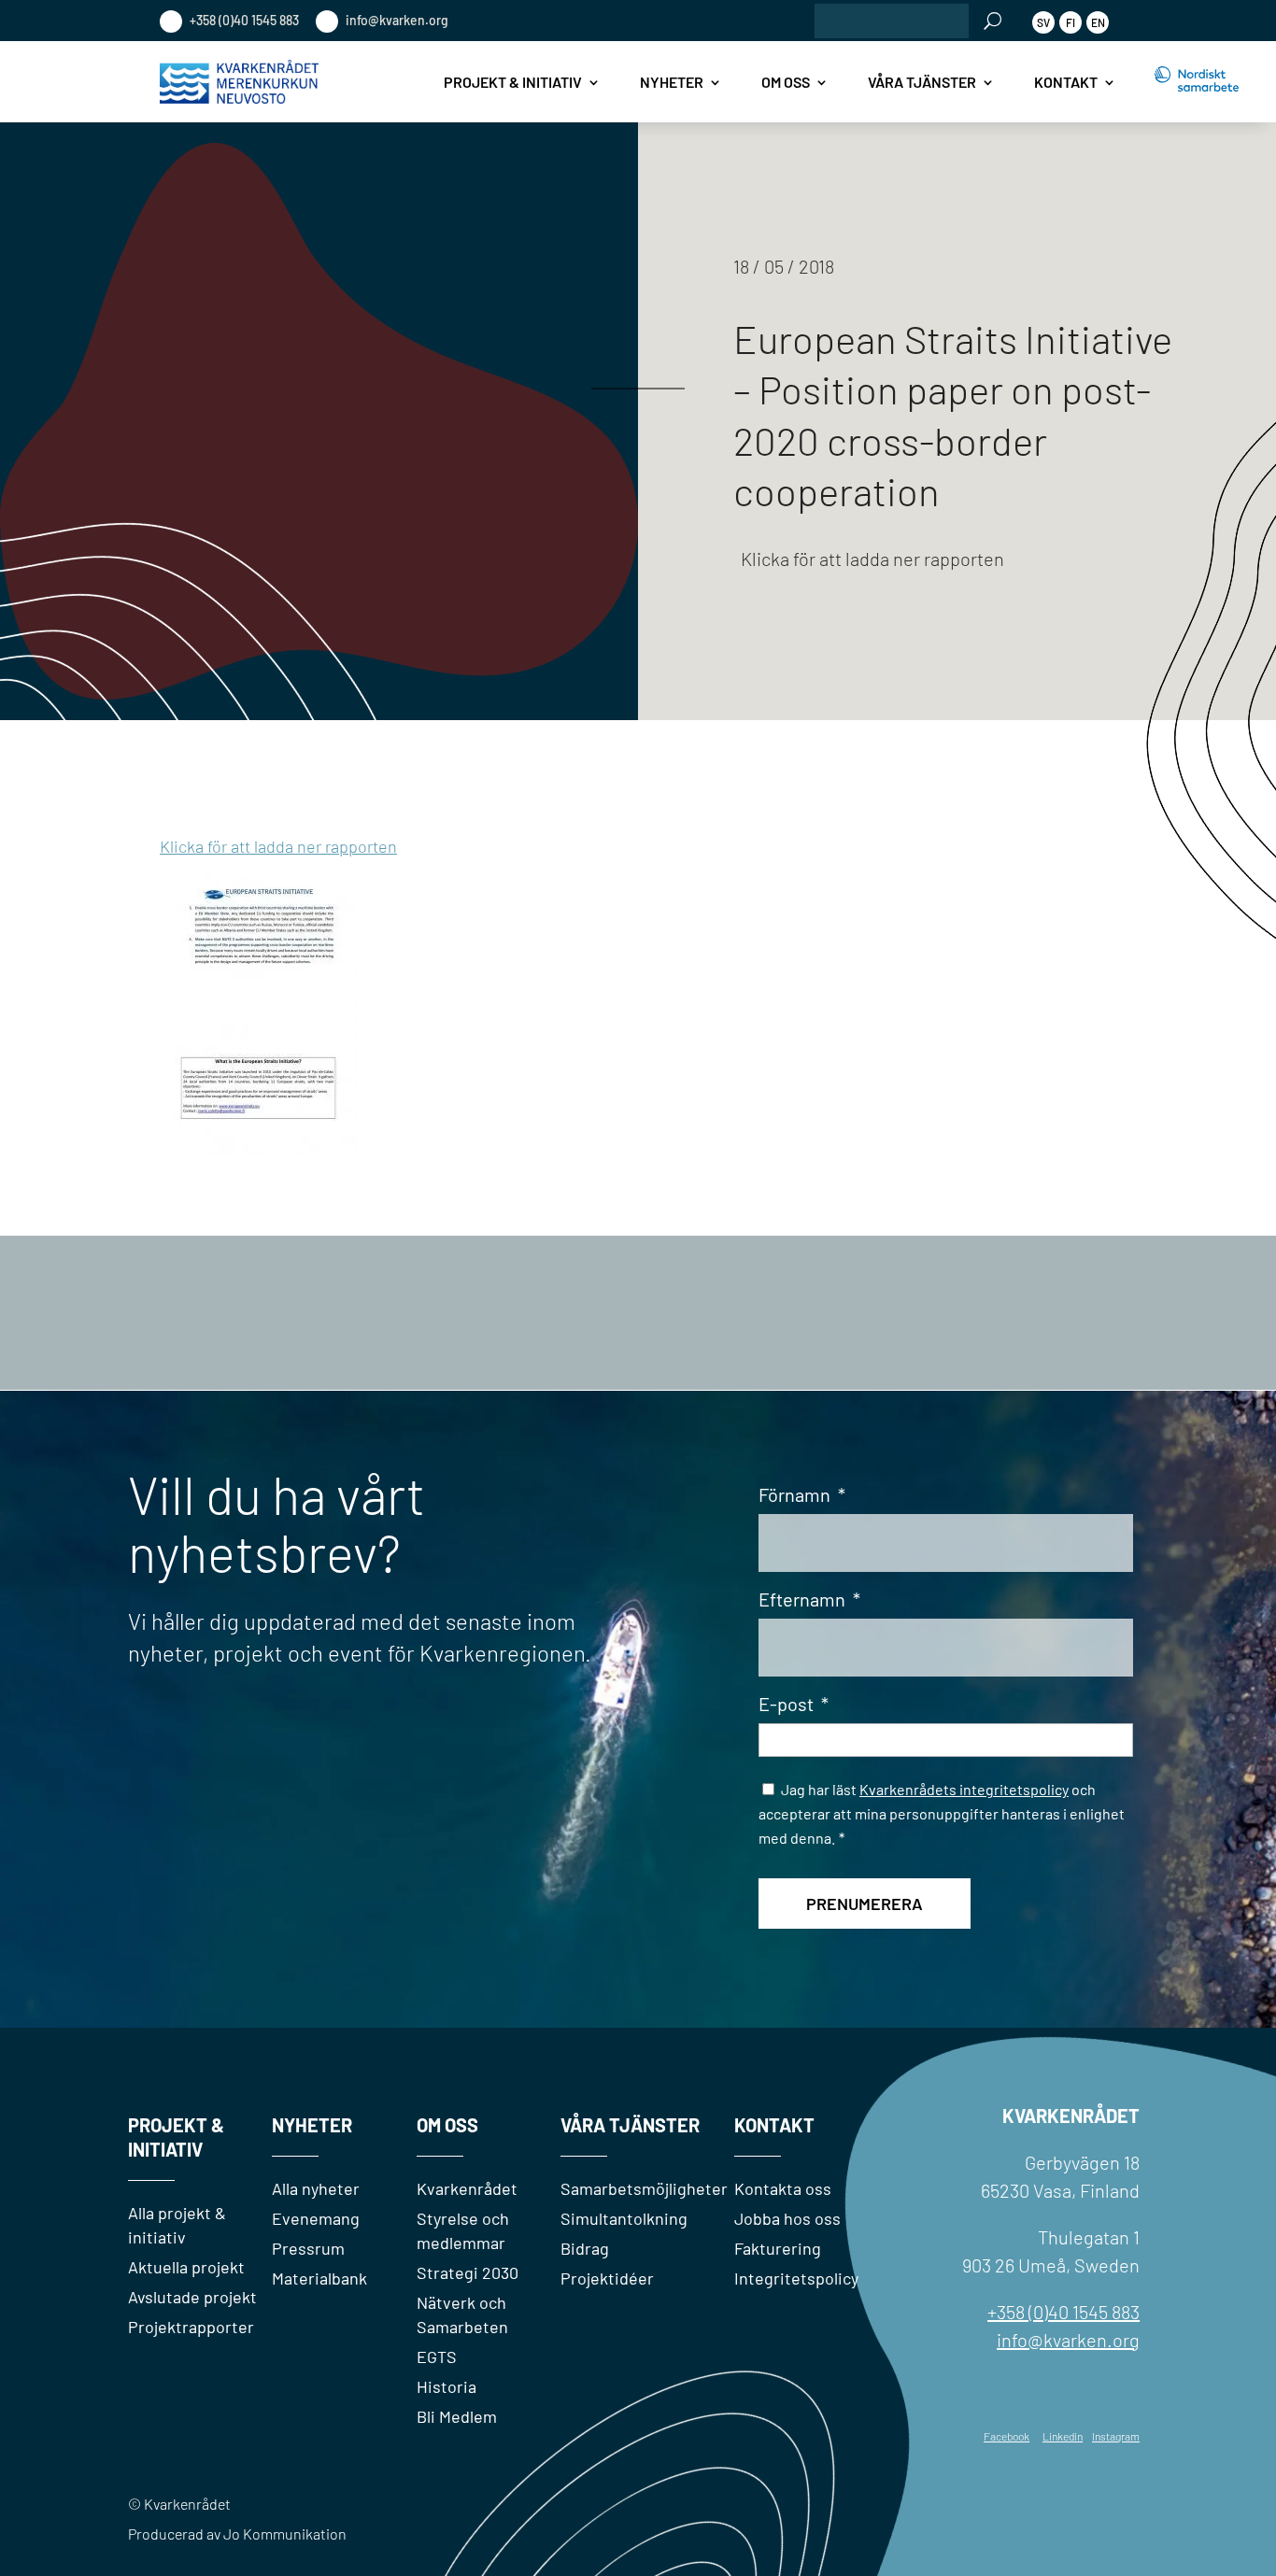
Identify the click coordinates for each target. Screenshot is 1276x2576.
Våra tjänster (922, 82)
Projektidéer (607, 2278)
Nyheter (672, 82)
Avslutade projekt (192, 2297)
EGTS (437, 2357)
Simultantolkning (624, 2218)
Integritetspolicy (796, 2278)
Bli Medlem (457, 2416)
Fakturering (778, 2248)
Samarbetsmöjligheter (644, 2188)
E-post (794, 1704)
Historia (447, 2386)
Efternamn (809, 1599)
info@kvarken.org (396, 20)
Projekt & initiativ (513, 82)
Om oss (786, 82)
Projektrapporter (191, 2327)
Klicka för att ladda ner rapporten (278, 846)
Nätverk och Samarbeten (462, 2314)
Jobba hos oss (787, 2218)
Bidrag (585, 2248)
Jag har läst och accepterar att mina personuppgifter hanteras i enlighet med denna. (942, 1813)
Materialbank (319, 2278)
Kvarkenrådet (467, 2188)
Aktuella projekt (186, 2267)
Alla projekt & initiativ (177, 2225)
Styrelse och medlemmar (463, 2230)
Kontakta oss (783, 2188)
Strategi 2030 (468, 2272)
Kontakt (1066, 82)
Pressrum (308, 2248)
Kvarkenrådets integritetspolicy (964, 1789)
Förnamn (802, 1494)
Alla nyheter (316, 2188)
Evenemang (316, 2218)
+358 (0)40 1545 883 (243, 20)
